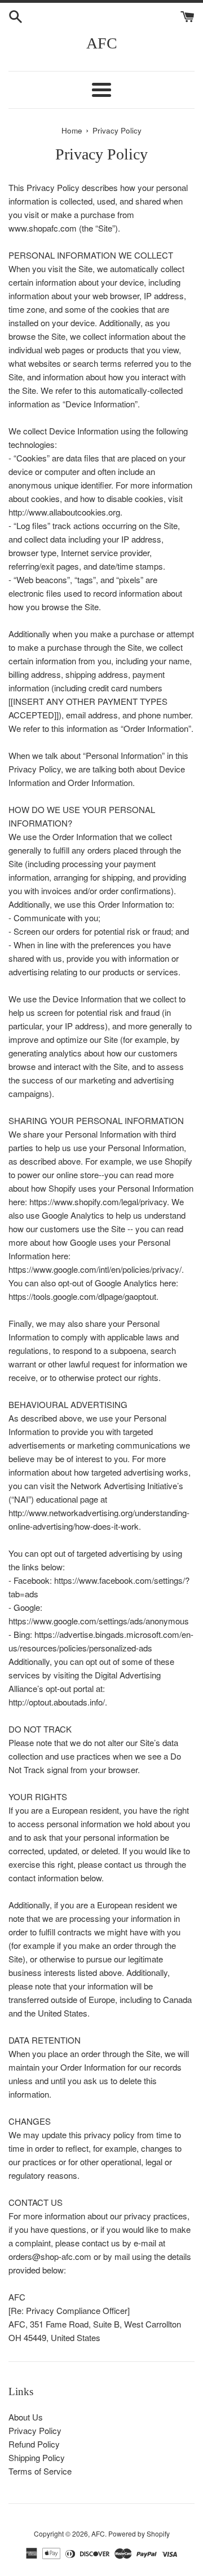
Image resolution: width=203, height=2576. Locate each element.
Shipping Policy (37, 2457)
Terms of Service (40, 2471)
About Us (26, 2417)
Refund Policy (34, 2444)
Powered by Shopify (139, 2533)
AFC (102, 43)
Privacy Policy (35, 2430)
